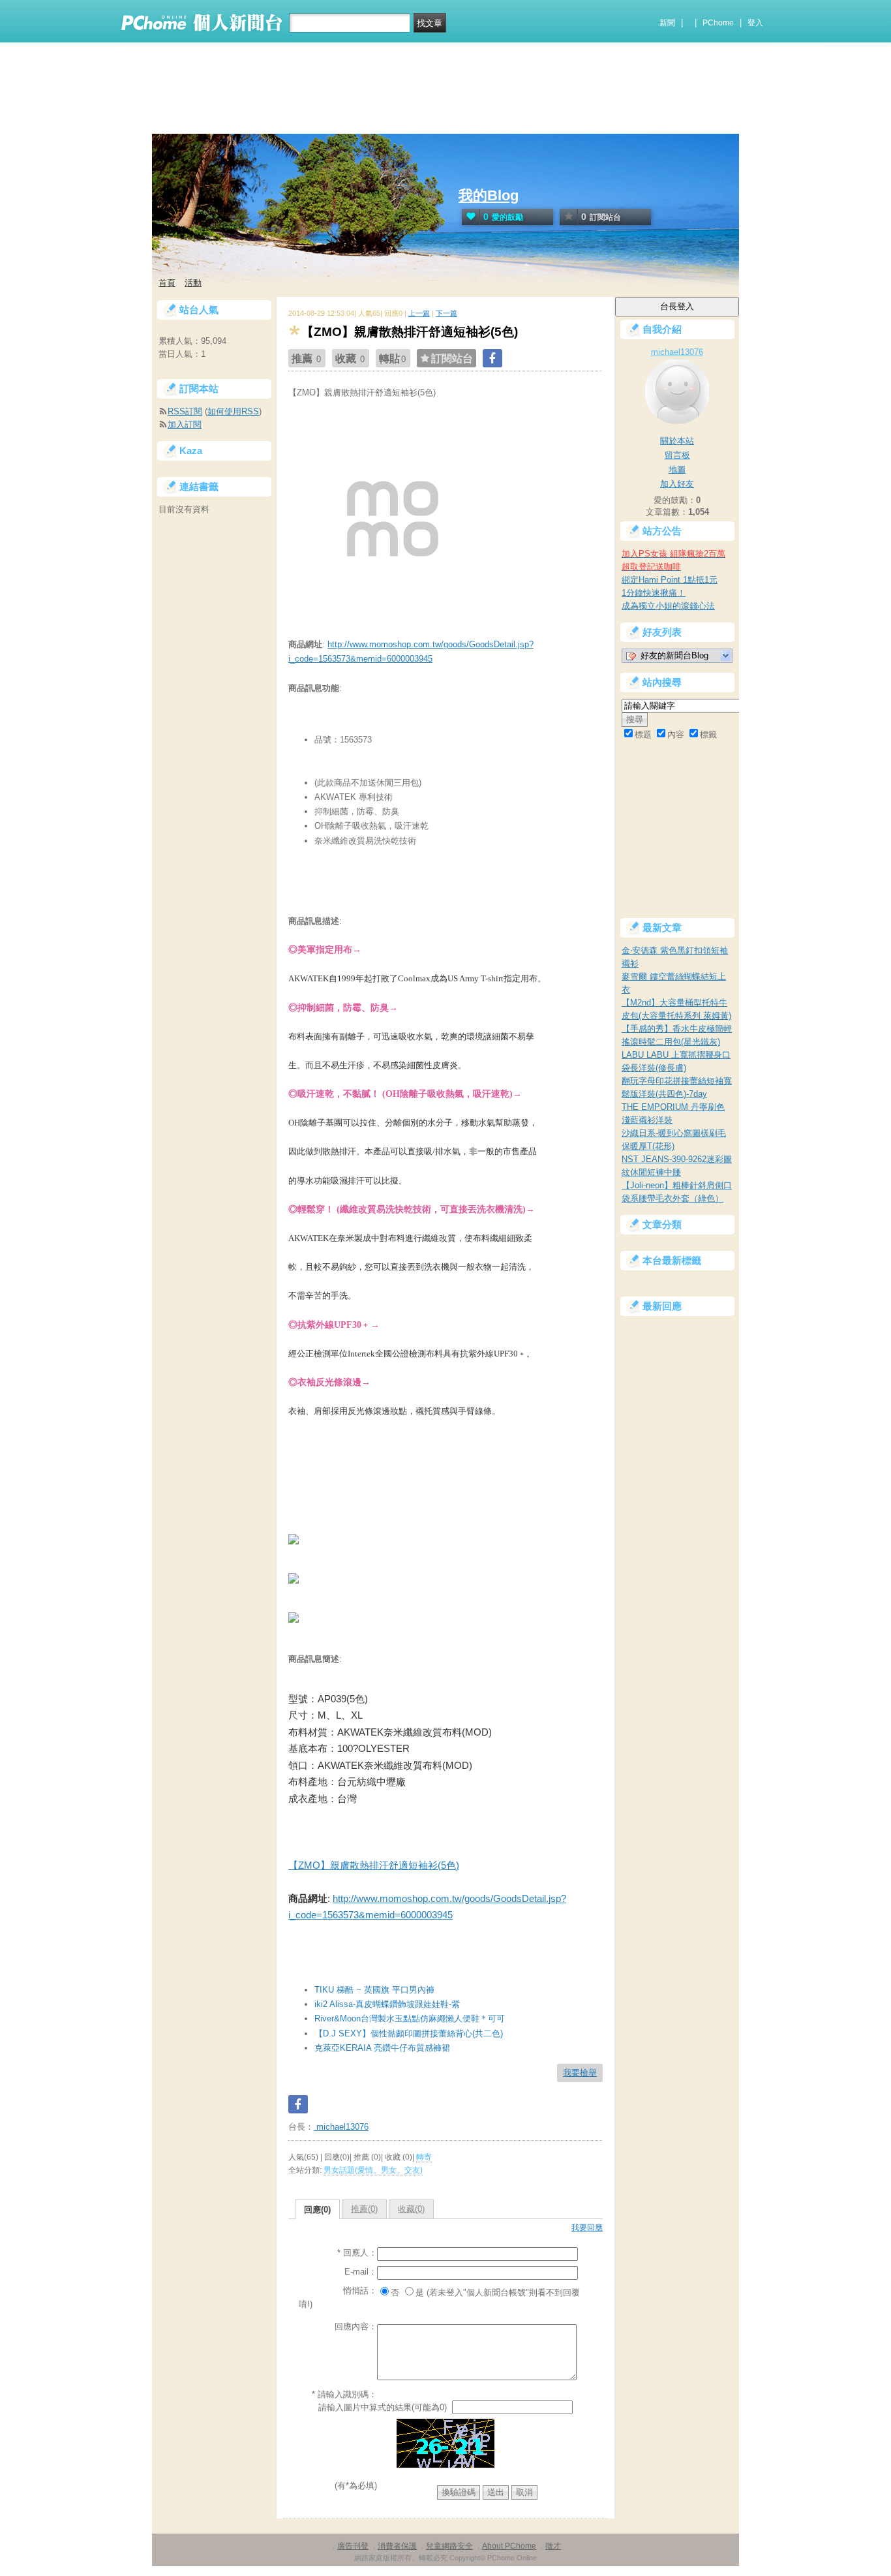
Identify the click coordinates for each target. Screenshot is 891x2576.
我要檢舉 (580, 2073)
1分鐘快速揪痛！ (654, 593)
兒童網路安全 (449, 2546)
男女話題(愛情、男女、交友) (373, 2170)
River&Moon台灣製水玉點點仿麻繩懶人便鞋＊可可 (410, 2018)
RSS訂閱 (185, 411)
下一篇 (446, 313)
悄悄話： (360, 2291)
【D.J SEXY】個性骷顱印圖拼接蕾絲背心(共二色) (409, 2033)
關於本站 (677, 441)
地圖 (677, 469)
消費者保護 (397, 2546)
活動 (193, 283)
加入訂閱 (185, 424)
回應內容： (356, 2326)
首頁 (167, 283)
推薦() (364, 2209)
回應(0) (317, 2210)
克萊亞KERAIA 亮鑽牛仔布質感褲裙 (382, 2048)
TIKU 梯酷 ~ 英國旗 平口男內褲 (374, 1990)
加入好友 (677, 484)
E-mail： (361, 2272)
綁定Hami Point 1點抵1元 (670, 580)
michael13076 (341, 2127)
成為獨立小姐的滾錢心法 (668, 606)
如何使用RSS (233, 411)
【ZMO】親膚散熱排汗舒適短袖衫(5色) (374, 1865)
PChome (718, 23)
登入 (755, 23)
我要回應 (587, 2228)
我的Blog (489, 195)
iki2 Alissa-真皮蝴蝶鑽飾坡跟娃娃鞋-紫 (387, 2004)
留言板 (677, 455)
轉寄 (424, 2157)
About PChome (509, 2546)
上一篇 (419, 313)
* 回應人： (357, 2253)
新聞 (667, 23)
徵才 (553, 2546)
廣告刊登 (353, 2546)
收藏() (411, 2209)
